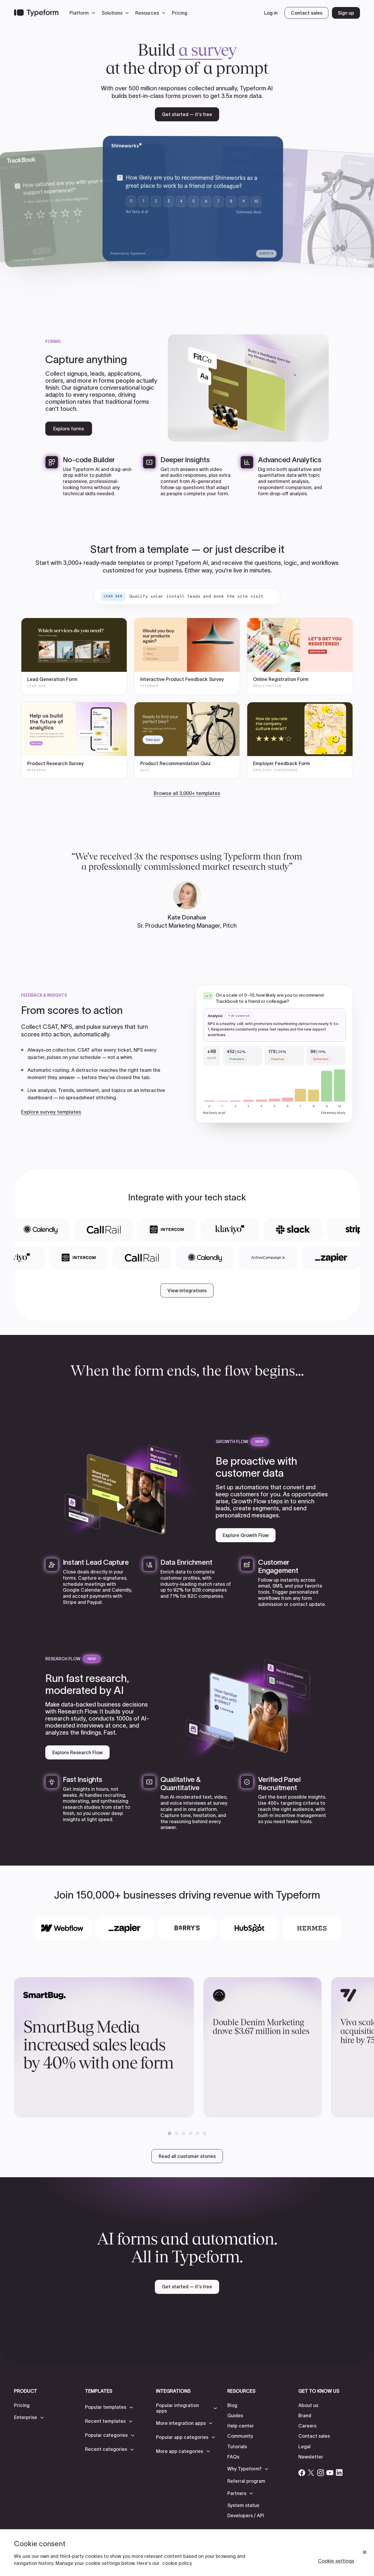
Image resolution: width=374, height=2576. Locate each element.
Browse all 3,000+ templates (187, 793)
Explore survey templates (51, 1112)
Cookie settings (336, 2561)
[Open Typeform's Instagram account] (321, 2473)
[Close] (365, 2552)
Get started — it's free (187, 114)
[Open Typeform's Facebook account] (302, 2473)
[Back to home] (36, 13)
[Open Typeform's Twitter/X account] (311, 2473)
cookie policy (177, 2563)
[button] (84, 13)
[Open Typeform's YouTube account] (330, 2473)
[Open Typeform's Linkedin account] (339, 2473)
